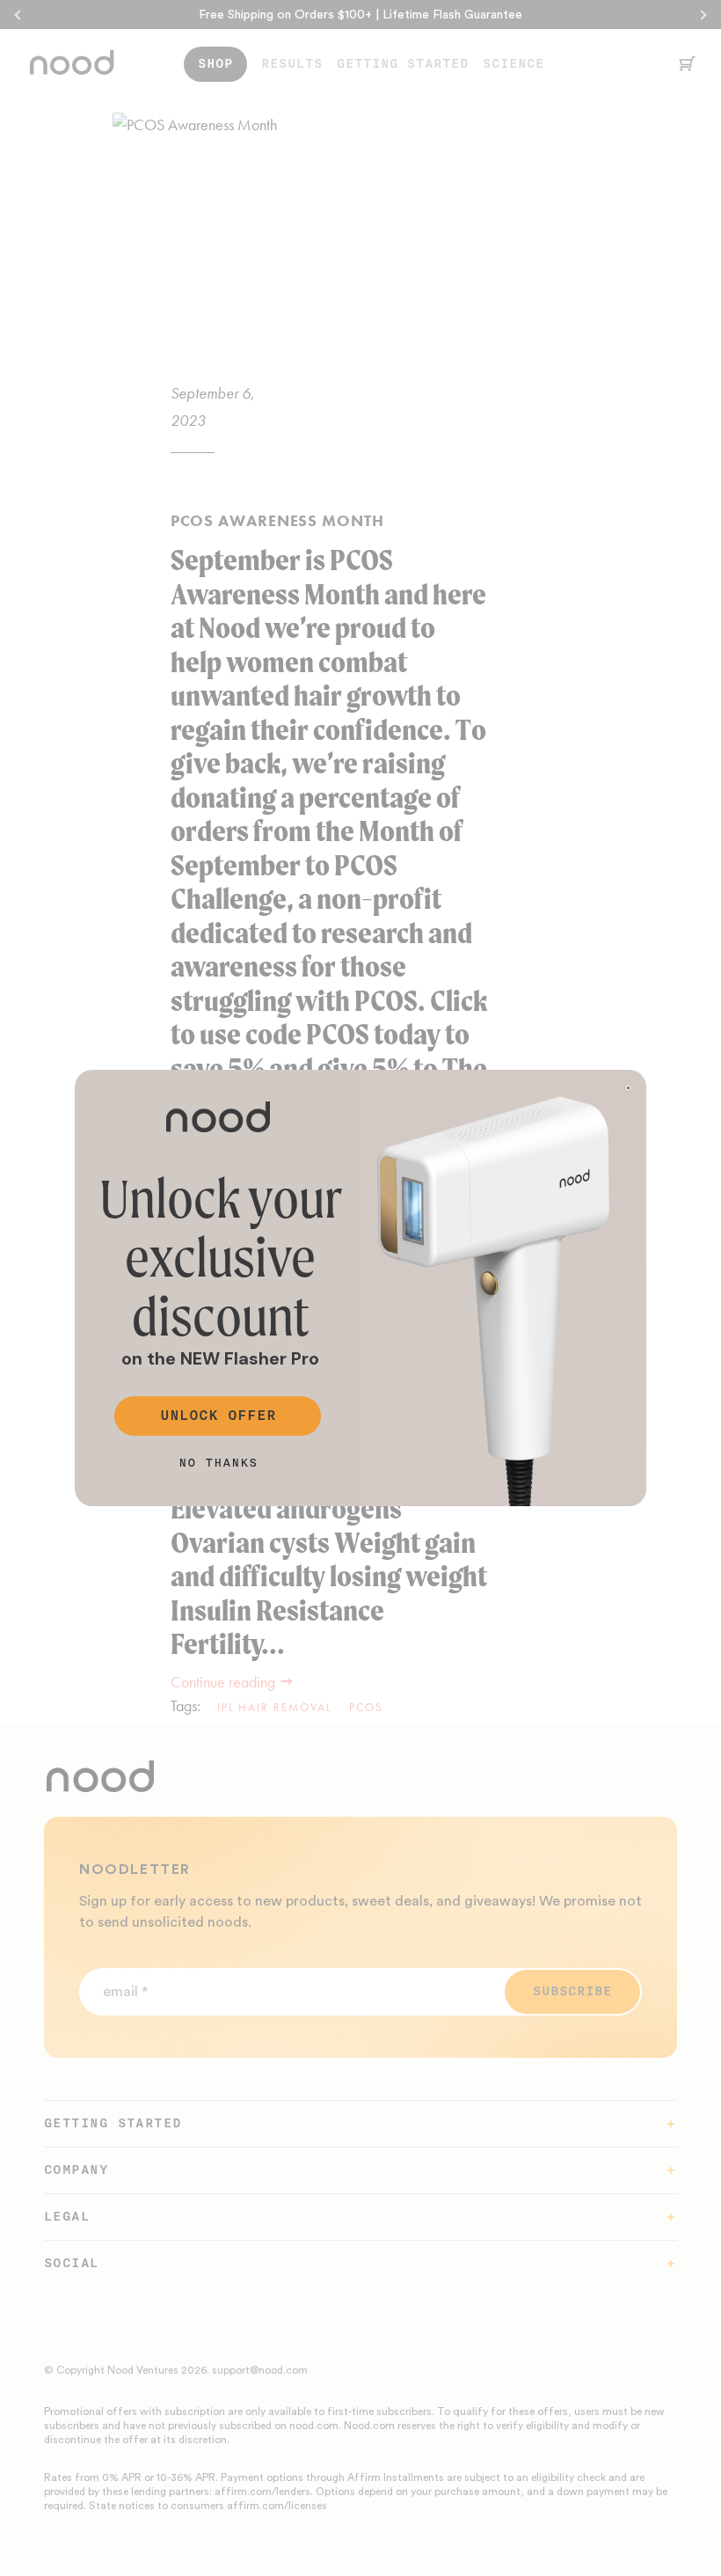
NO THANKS (218, 1463)
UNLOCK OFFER (218, 1416)
